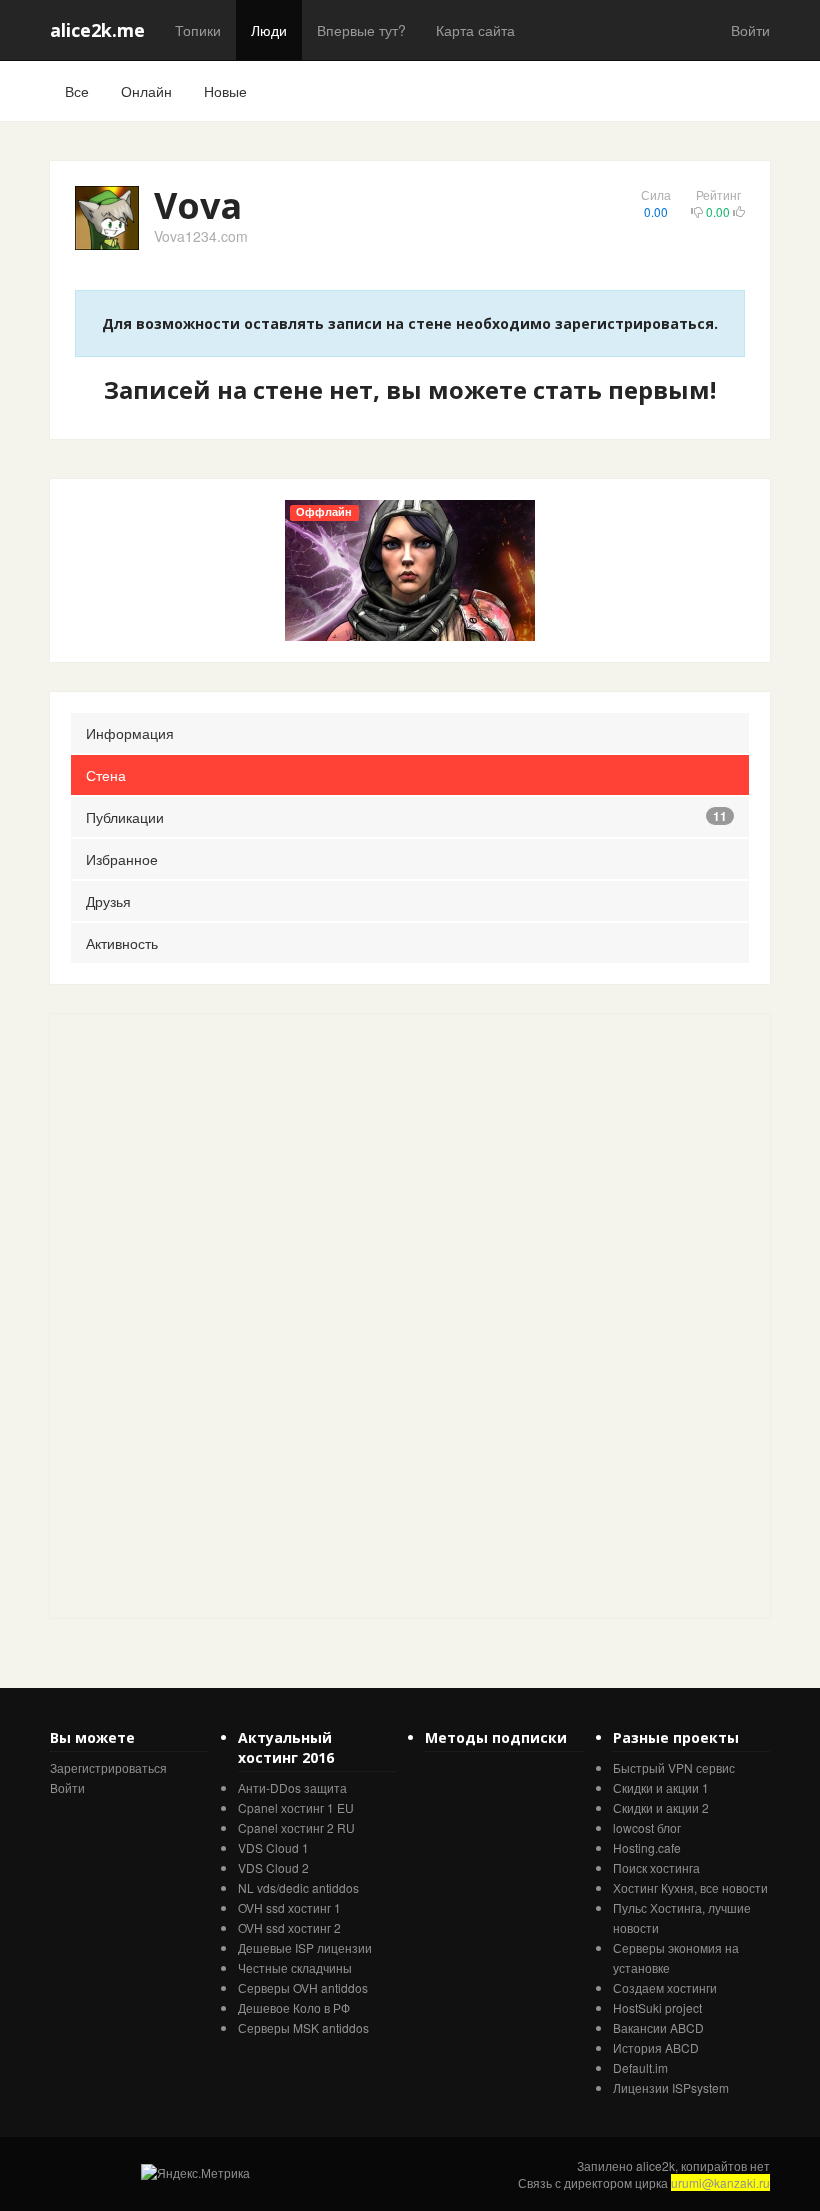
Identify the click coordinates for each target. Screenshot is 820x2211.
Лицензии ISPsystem (671, 2087)
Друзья (108, 901)
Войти (750, 30)
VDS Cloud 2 (273, 1867)
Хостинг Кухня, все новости (690, 1887)
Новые (225, 91)
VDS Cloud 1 (273, 1847)
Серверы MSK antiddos (303, 2027)
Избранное (122, 859)
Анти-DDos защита (292, 1787)
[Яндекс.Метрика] (195, 2172)
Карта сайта (475, 30)
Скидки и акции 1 (661, 1787)
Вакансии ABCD (658, 2027)
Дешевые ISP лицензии (305, 1947)
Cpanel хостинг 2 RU (296, 1827)
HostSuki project (657, 2007)
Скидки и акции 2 (661, 1807)
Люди (269, 30)
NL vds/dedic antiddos (298, 1887)
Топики (198, 30)
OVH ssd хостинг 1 (289, 1907)
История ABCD (656, 2047)
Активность (122, 943)
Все (77, 91)
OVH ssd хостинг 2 (289, 1927)
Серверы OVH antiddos (303, 1987)
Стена (106, 775)
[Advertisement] (200, 1314)
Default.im (640, 2067)
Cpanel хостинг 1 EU (296, 1807)
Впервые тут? (361, 30)
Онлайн (146, 91)
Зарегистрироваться (108, 1767)
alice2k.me (97, 30)
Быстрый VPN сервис (674, 1767)
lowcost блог (647, 1827)
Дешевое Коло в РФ (294, 2007)
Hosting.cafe (647, 1847)
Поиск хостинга (656, 1867)
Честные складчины (295, 1967)
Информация (130, 733)
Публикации (406, 817)
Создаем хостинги (665, 1987)
